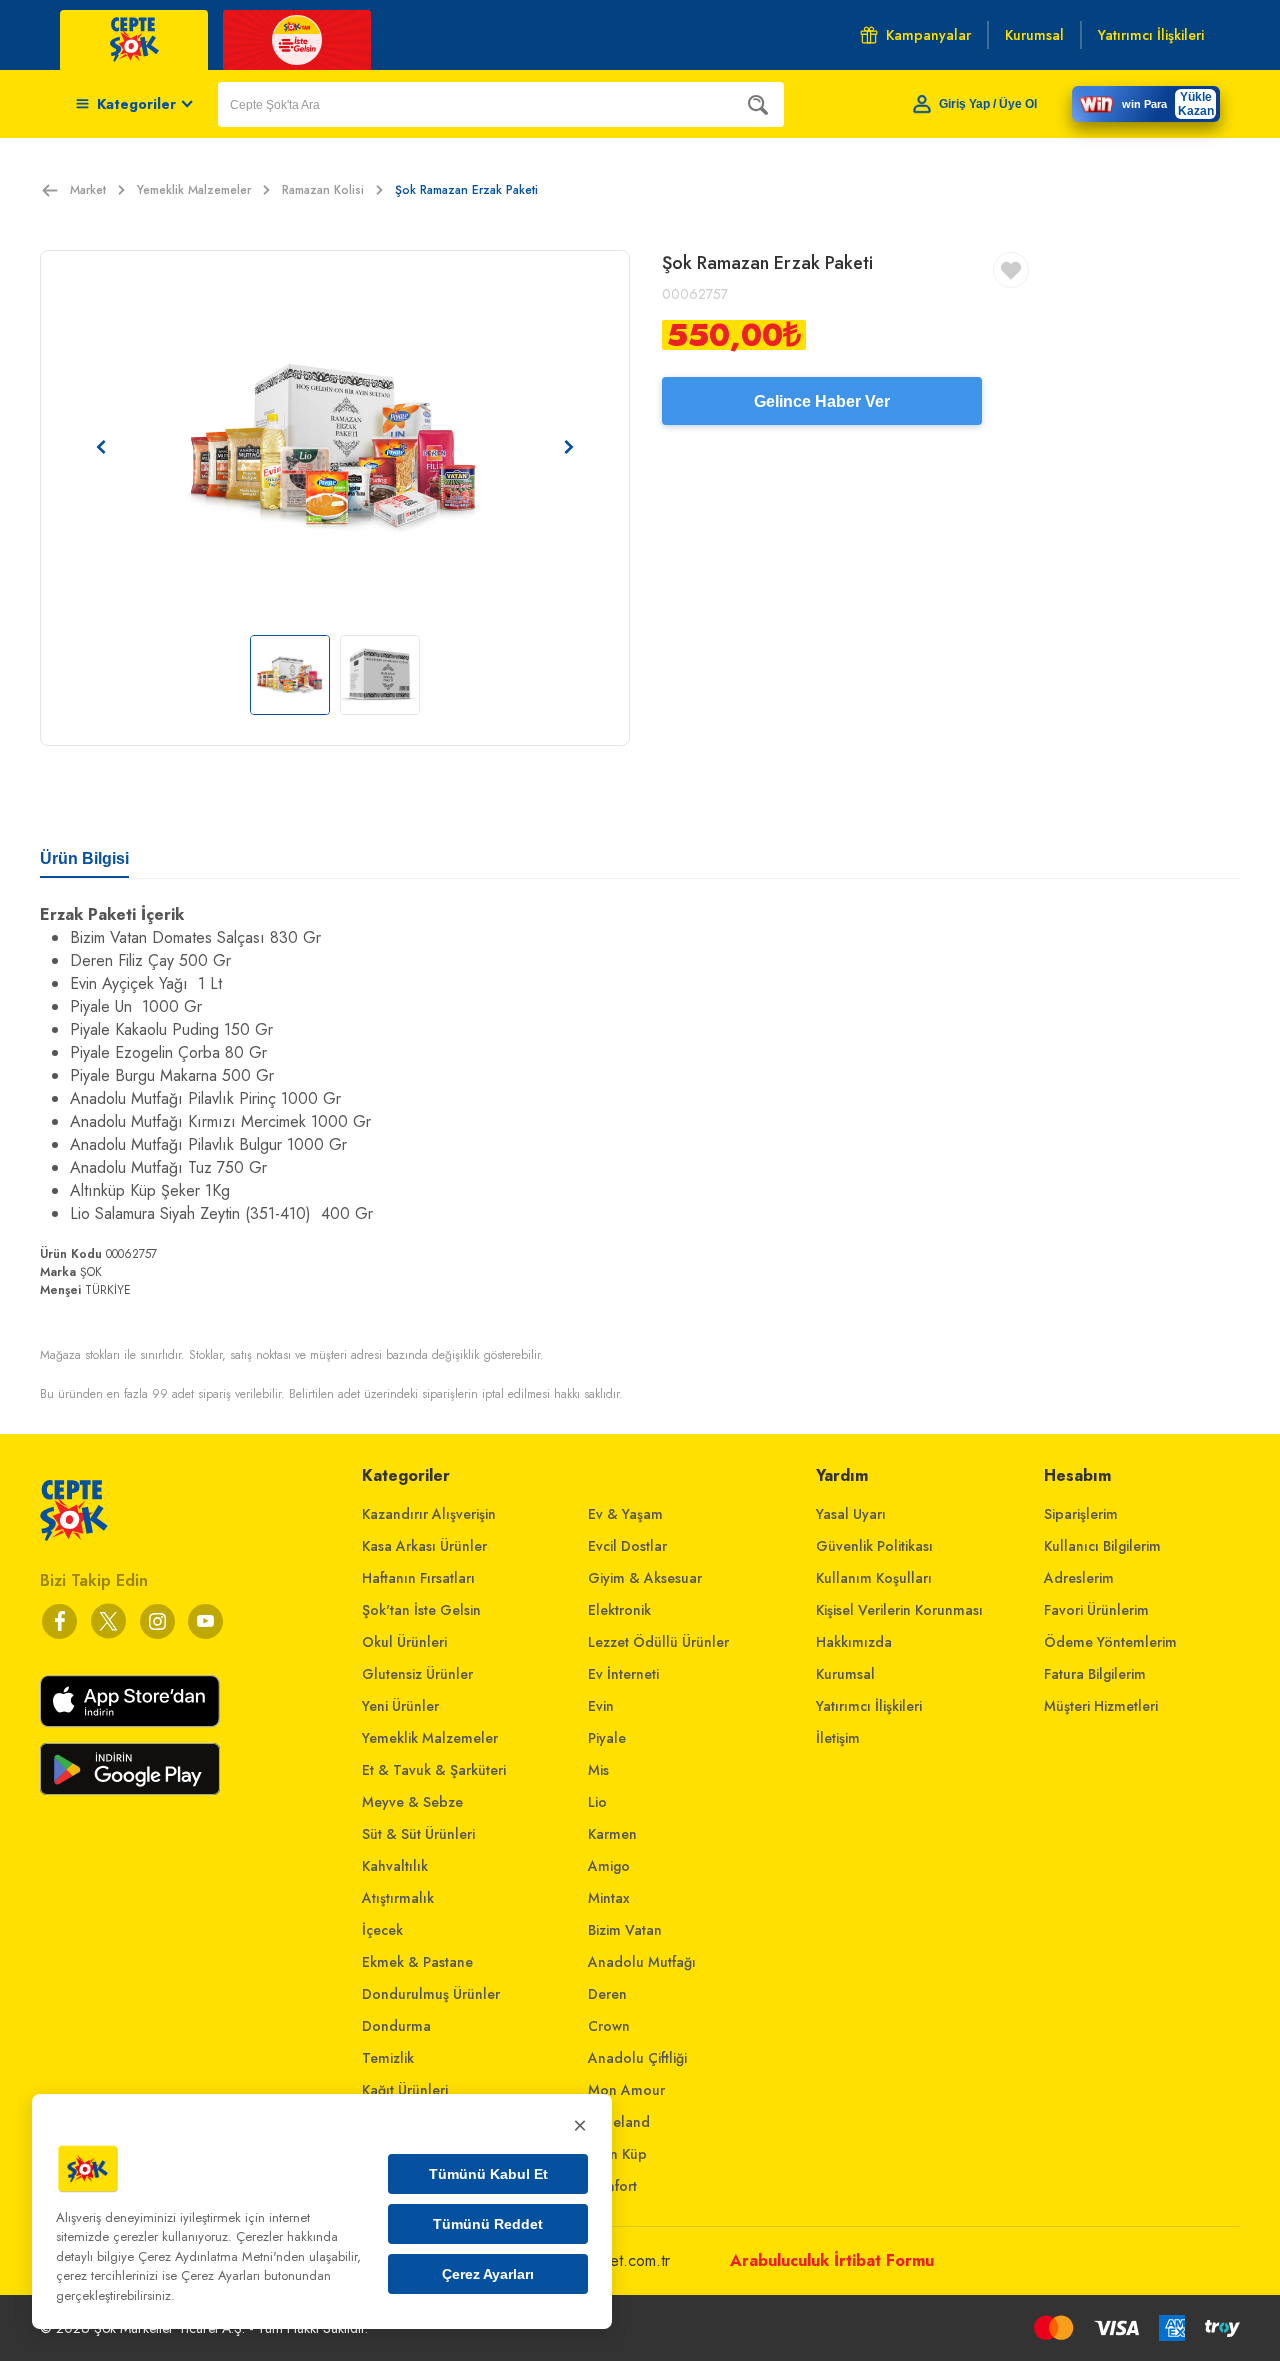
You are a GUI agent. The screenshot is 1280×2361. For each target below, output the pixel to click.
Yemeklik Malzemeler (194, 190)
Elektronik (619, 1610)
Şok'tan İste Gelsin (421, 1610)
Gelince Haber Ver (822, 401)
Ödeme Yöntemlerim (1110, 1642)
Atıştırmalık (398, 1898)
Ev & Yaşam (625, 1514)
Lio (597, 1802)
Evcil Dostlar (627, 1546)
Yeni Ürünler (400, 1706)
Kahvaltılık (395, 1866)
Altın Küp (617, 2154)
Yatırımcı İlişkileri (869, 1706)
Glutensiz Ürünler (417, 1674)
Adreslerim (1079, 1578)
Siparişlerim (1081, 1514)
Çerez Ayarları (488, 2274)
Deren (607, 1994)
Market (88, 190)
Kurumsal (845, 1674)
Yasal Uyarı (851, 1514)
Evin (601, 1706)
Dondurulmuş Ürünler (431, 1994)
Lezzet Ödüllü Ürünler (658, 1642)
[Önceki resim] (101, 447)
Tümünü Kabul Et (488, 2174)
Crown (609, 2026)
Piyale (607, 1738)
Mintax (609, 1898)
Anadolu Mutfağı (642, 1962)
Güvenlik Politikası (874, 1546)
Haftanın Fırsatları (418, 1578)
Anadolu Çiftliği (637, 2058)
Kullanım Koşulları (874, 1578)
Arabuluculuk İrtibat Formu (832, 2260)
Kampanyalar (928, 35)
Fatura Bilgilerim (1095, 1674)
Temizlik (388, 2058)
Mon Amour (626, 2090)
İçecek (382, 1930)
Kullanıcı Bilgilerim (1102, 1546)
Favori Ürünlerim (1096, 1610)
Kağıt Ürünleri (405, 2090)
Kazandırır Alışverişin (429, 1514)
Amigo (609, 1866)
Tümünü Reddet (488, 2224)
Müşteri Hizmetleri (1101, 1706)
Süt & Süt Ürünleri (418, 1834)
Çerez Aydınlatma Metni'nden (221, 2256)
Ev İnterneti (623, 1674)
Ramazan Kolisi (323, 190)
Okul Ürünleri (404, 1642)
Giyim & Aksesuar (645, 1578)
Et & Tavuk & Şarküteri (434, 1770)
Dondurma (396, 2026)
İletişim (838, 1738)
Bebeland (619, 2122)
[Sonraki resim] (569, 447)
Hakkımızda (854, 1642)
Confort (612, 2186)
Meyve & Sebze (412, 1802)
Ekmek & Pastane (417, 1962)
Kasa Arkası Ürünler (424, 1546)
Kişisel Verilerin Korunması (899, 1610)
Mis (598, 1770)
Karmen (612, 1834)
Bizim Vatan (625, 1930)
